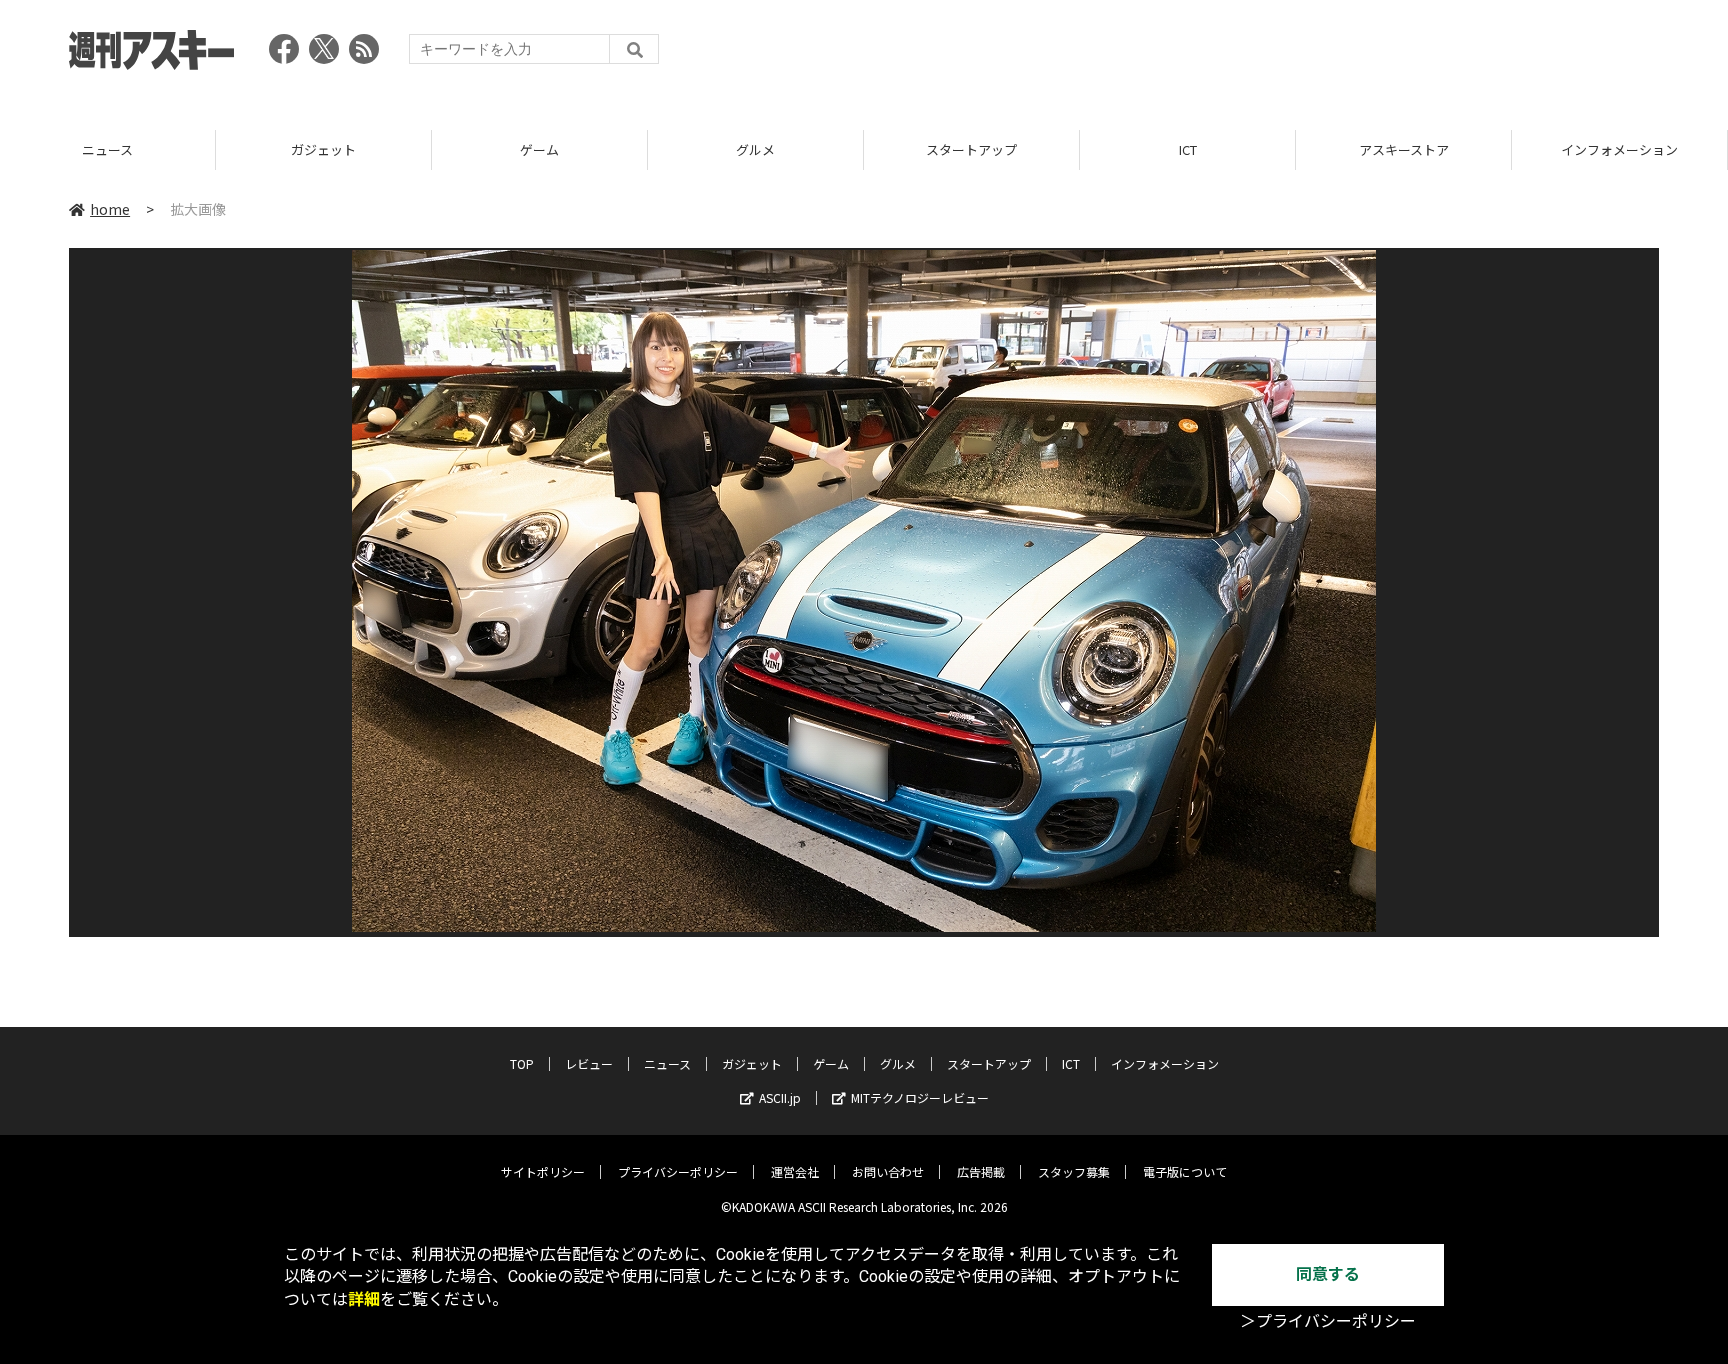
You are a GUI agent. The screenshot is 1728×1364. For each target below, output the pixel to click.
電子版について (1185, 1171)
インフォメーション (1619, 149)
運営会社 (795, 1171)
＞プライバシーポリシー (1328, 1321)
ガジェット (323, 149)
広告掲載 (981, 1171)
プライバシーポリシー (678, 1171)
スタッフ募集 (1074, 1171)
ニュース (107, 149)
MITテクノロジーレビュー (920, 1097)
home (110, 209)
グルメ (755, 149)
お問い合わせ (888, 1171)
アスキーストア (1404, 149)
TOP (522, 1063)
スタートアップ (971, 149)
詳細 (364, 1299)
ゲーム (539, 149)
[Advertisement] (1295, 55)
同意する (1328, 1274)
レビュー (589, 1063)
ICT (1188, 149)
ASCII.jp (780, 1097)
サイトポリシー (543, 1171)
